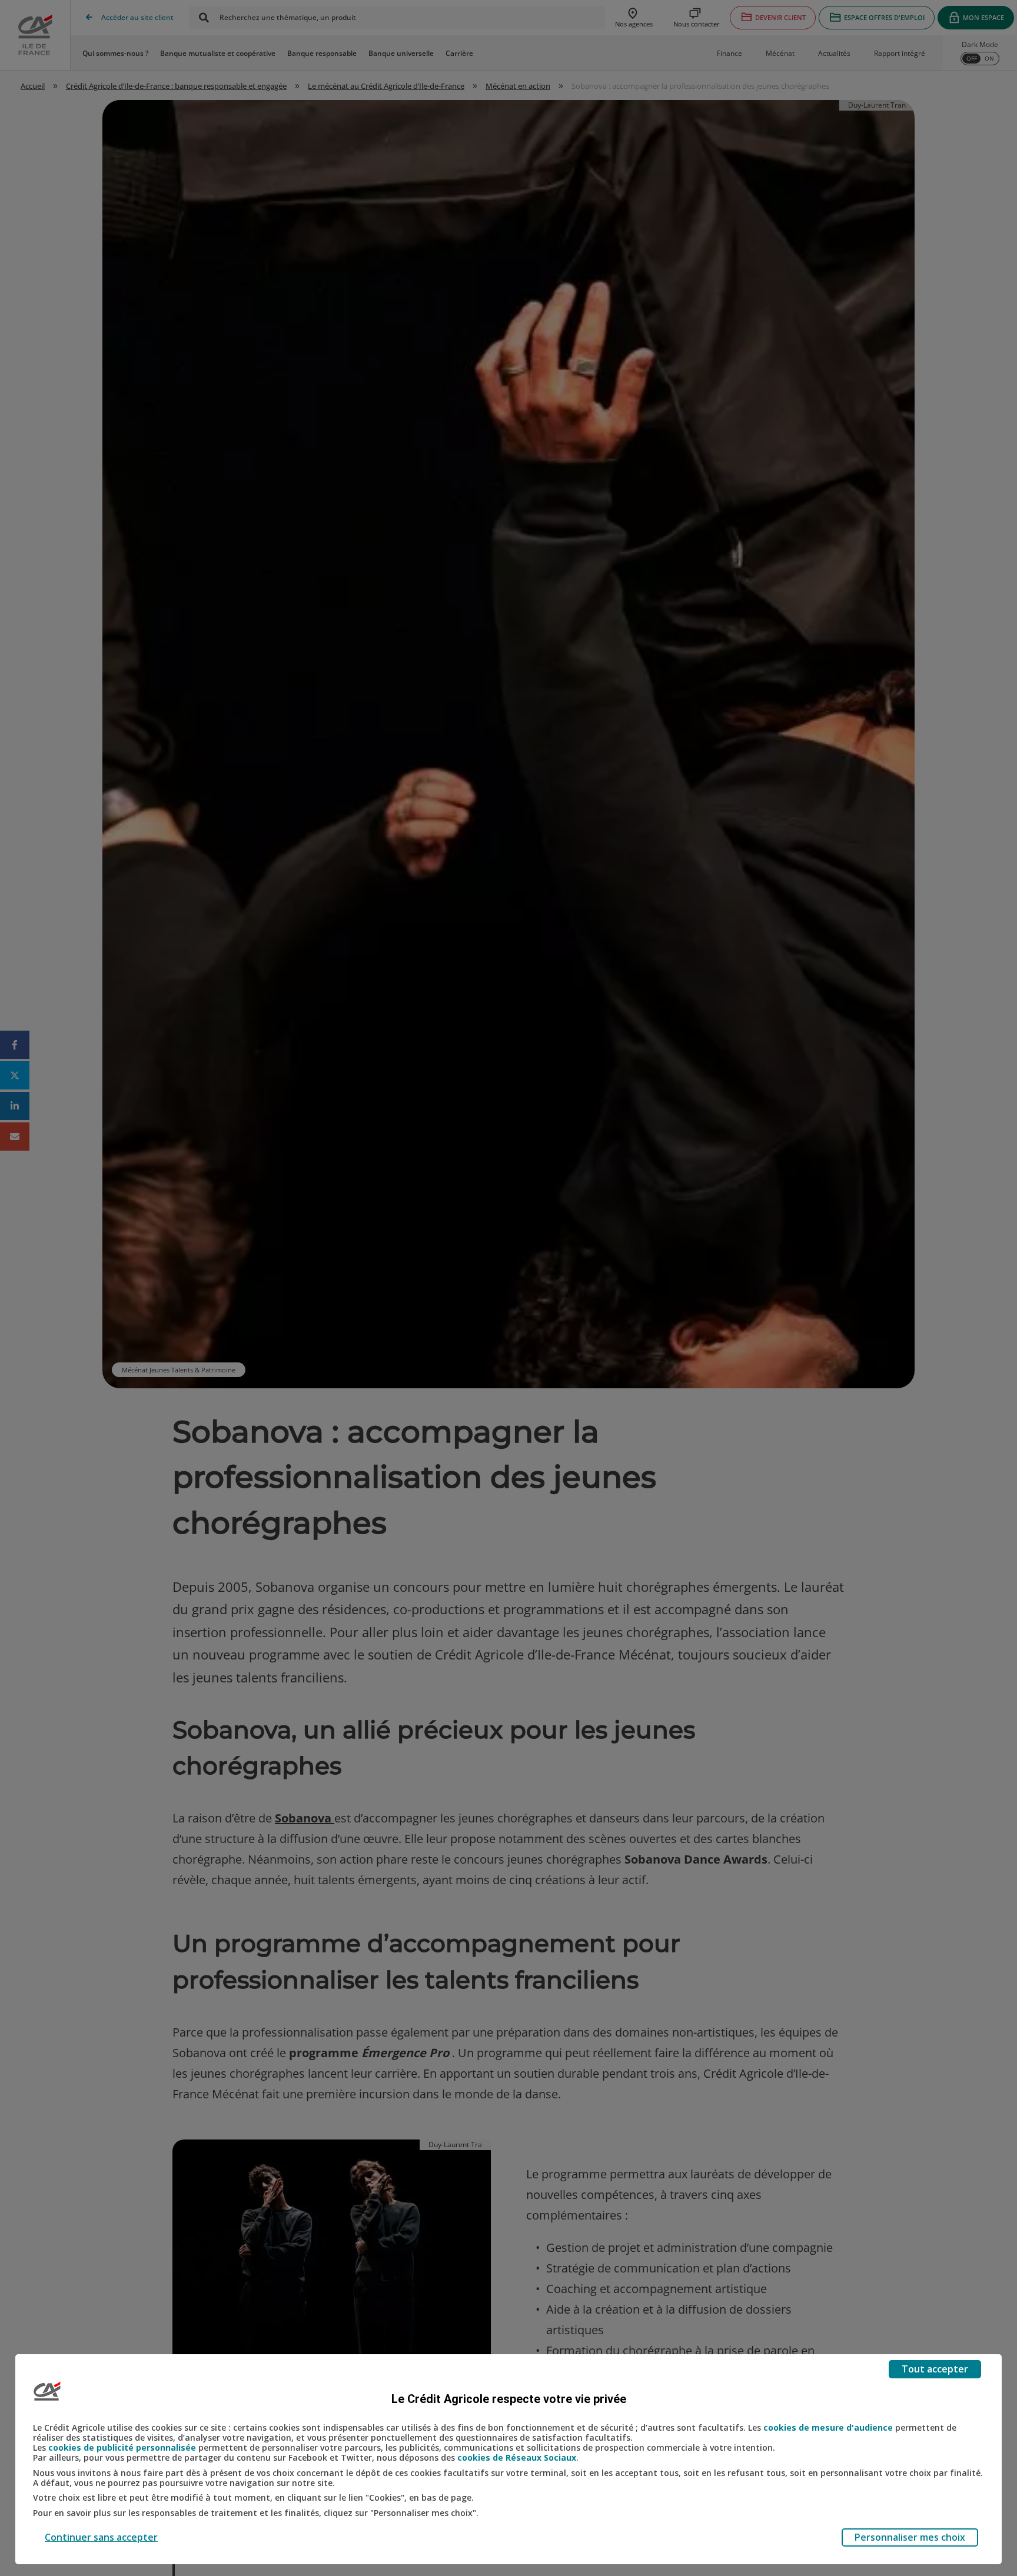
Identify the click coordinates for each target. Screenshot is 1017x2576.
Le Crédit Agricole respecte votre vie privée (509, 2399)
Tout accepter (935, 2369)
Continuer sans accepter (101, 2537)
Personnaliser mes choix (910, 2537)
